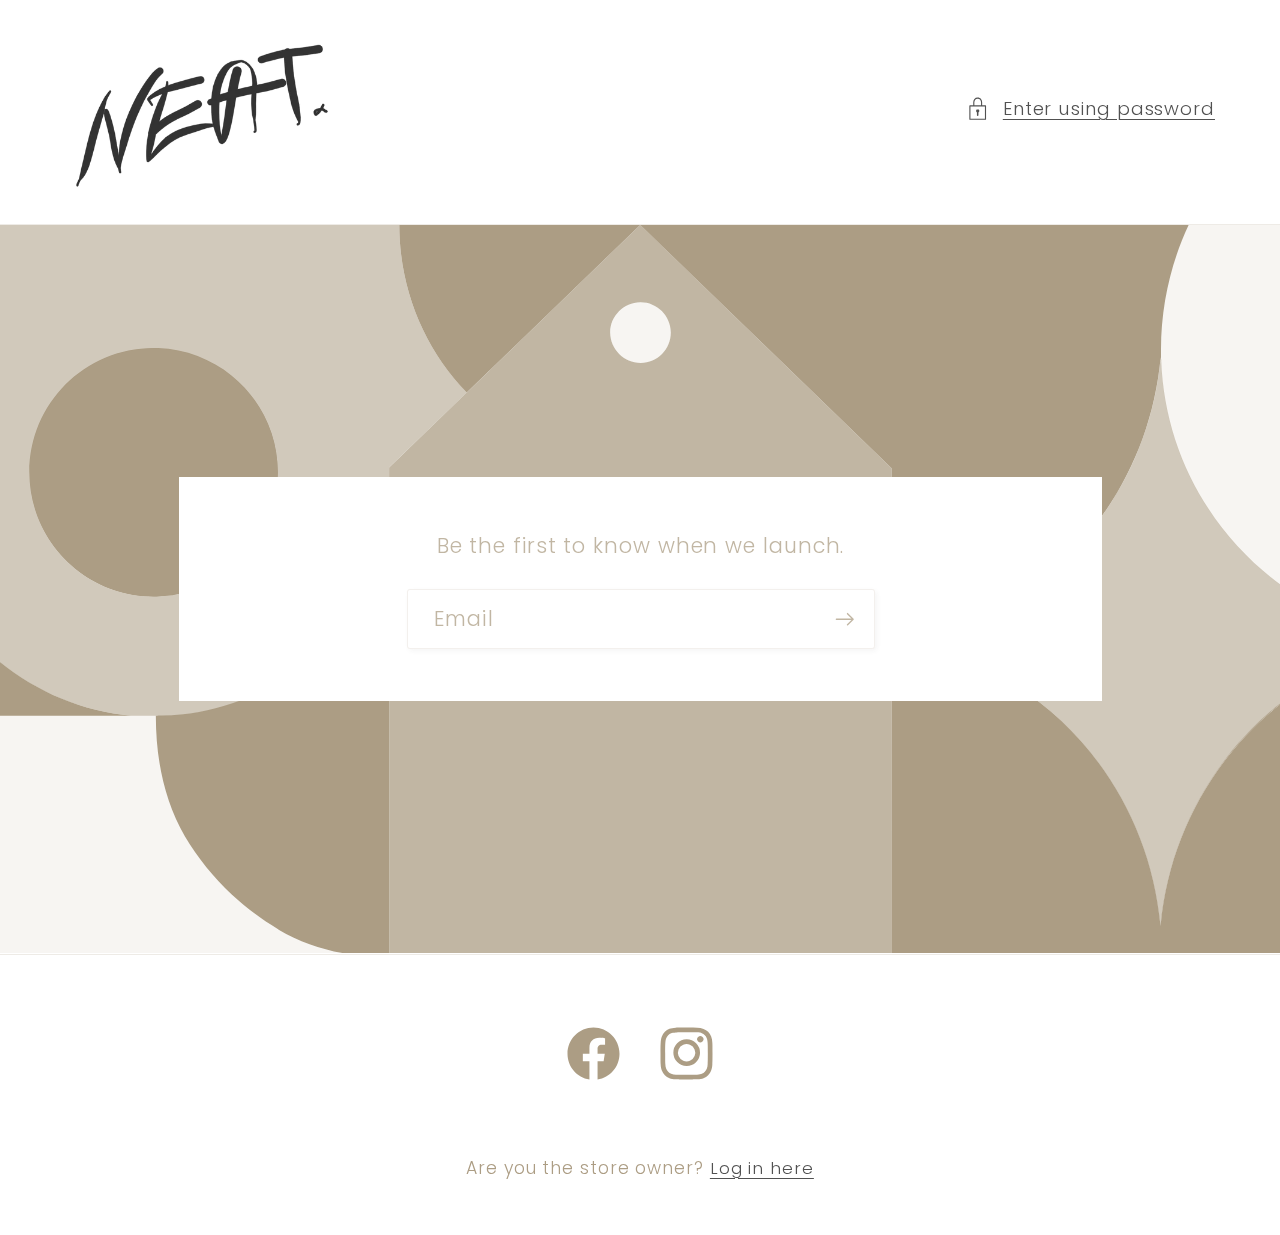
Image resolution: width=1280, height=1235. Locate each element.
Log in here (762, 1168)
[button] (1090, 108)
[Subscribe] (844, 619)
